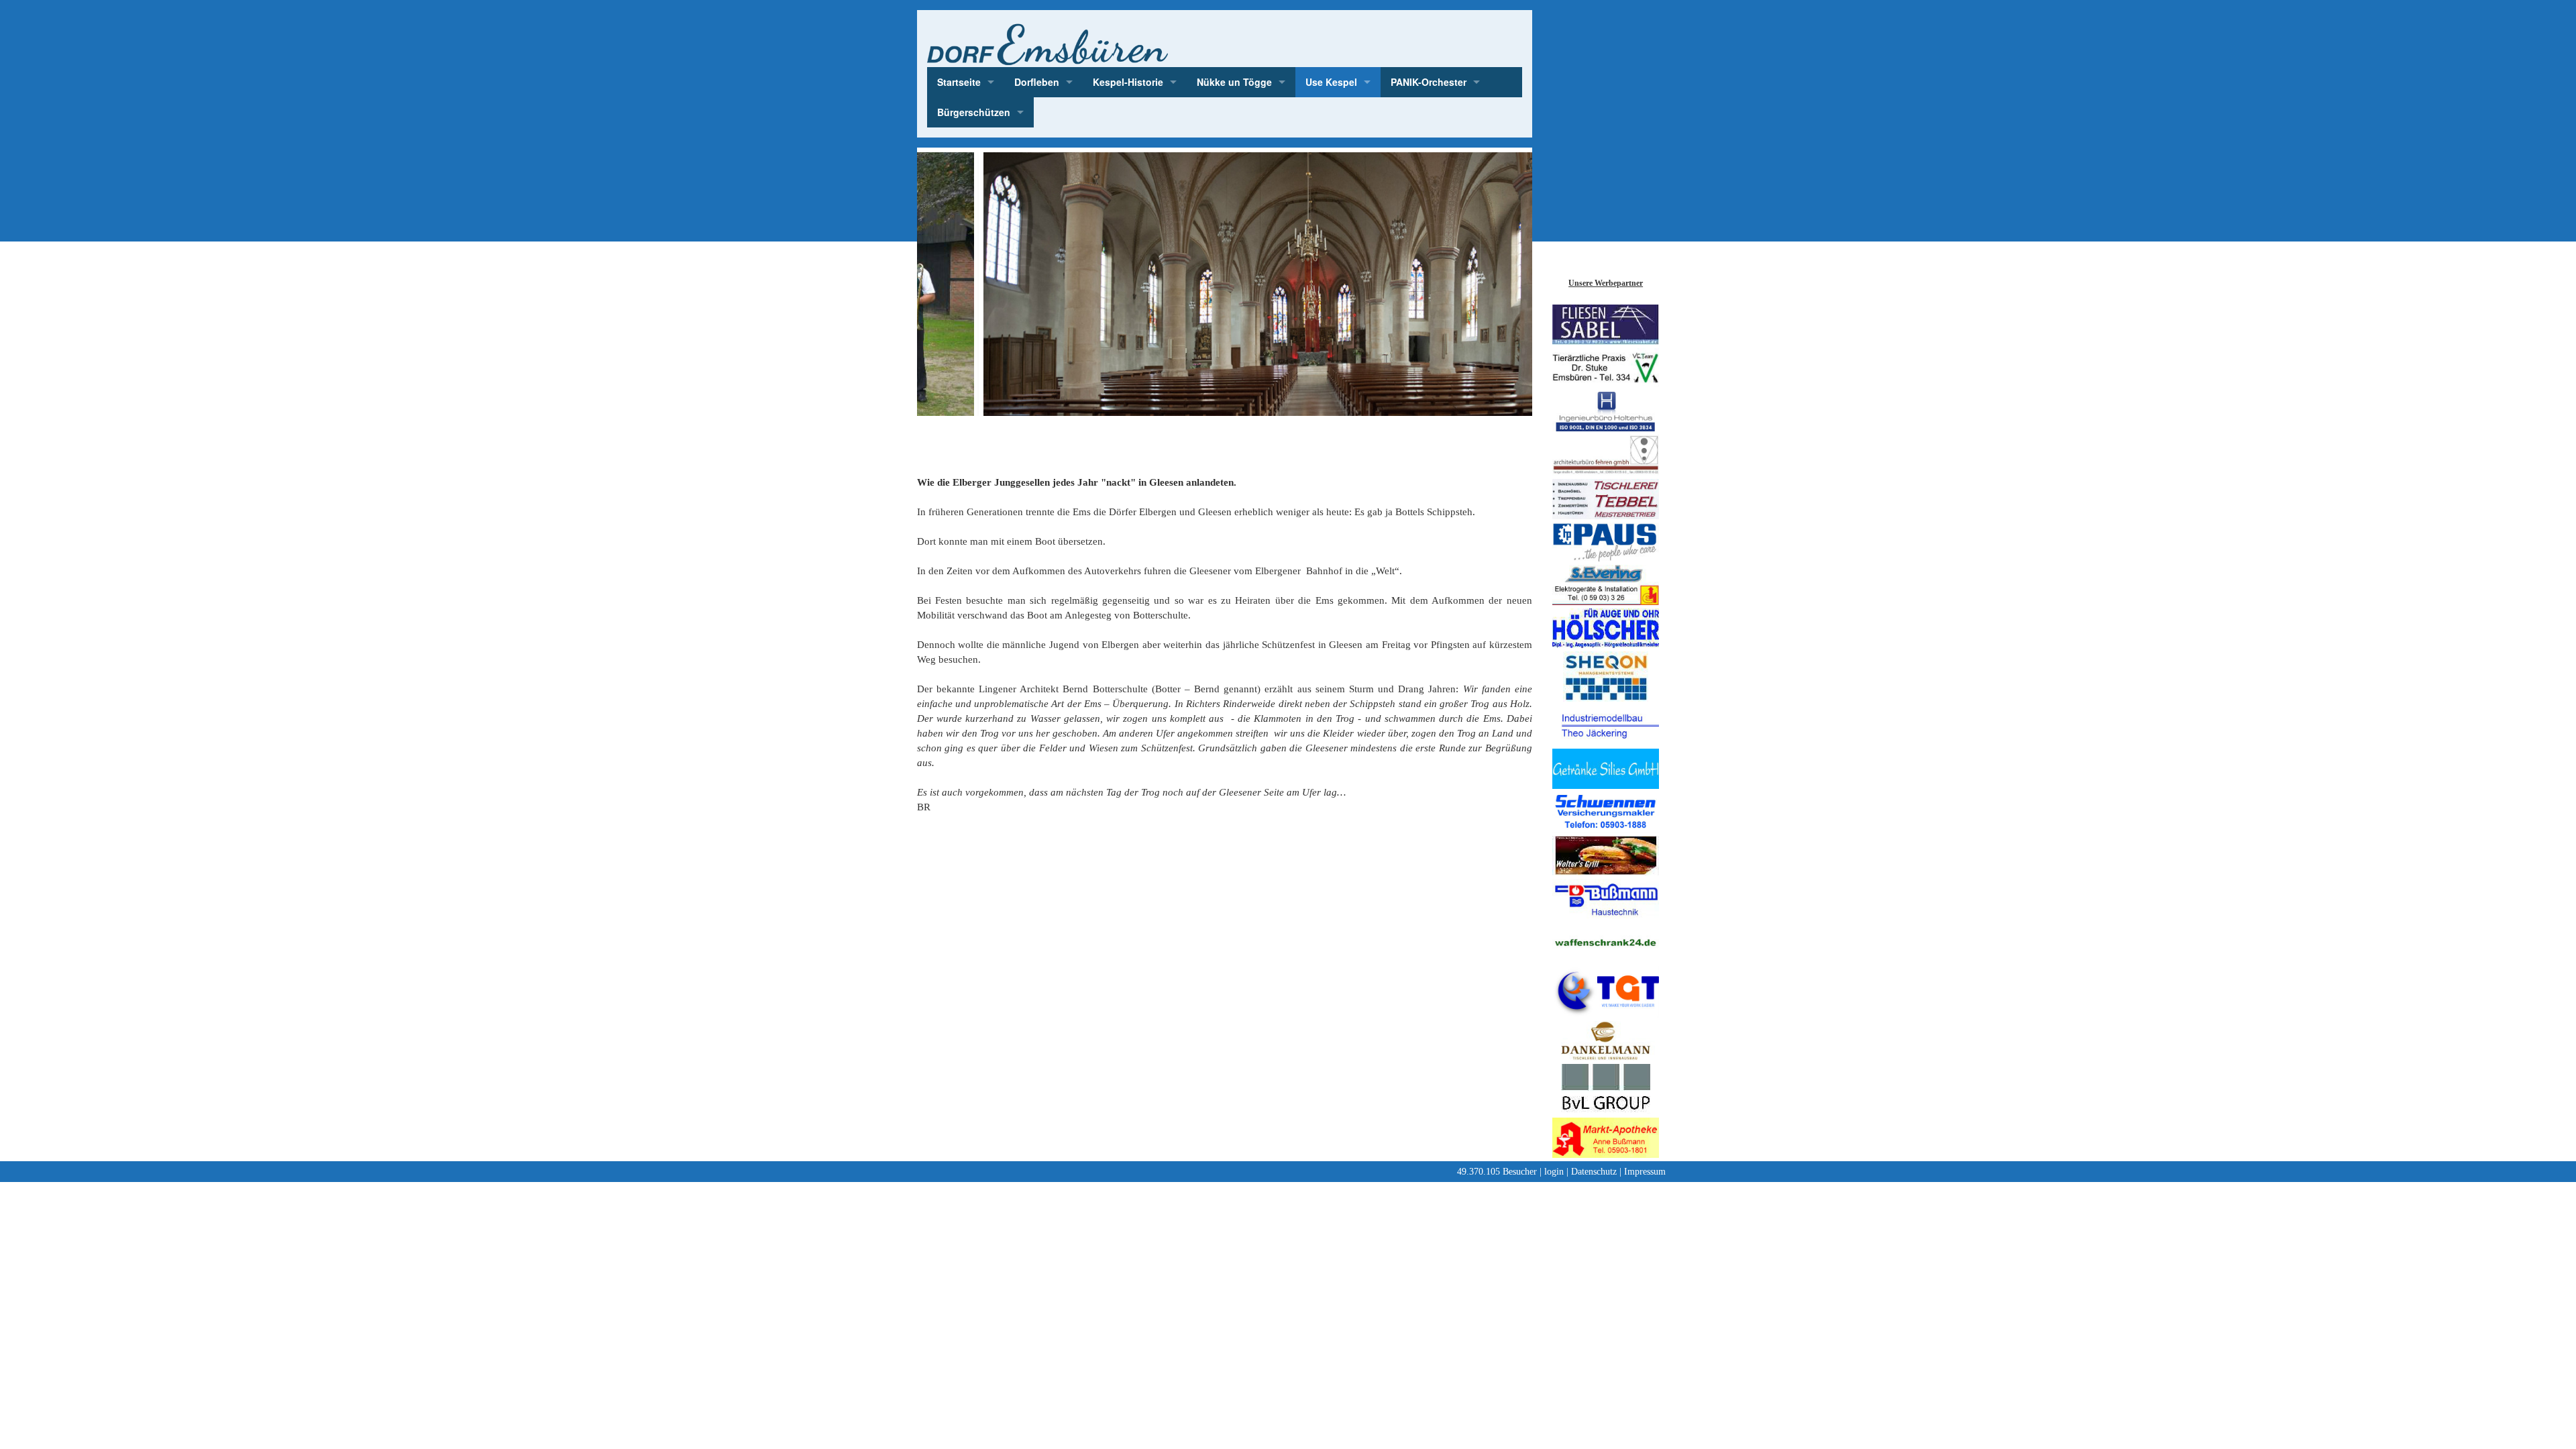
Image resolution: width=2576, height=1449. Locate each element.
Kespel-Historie (1128, 82)
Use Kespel (1331, 82)
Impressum (1645, 1172)
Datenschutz (1594, 1172)
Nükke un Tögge (1234, 82)
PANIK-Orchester (1429, 82)
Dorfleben (1037, 82)
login (1554, 1172)
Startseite (959, 82)
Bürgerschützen (974, 112)
